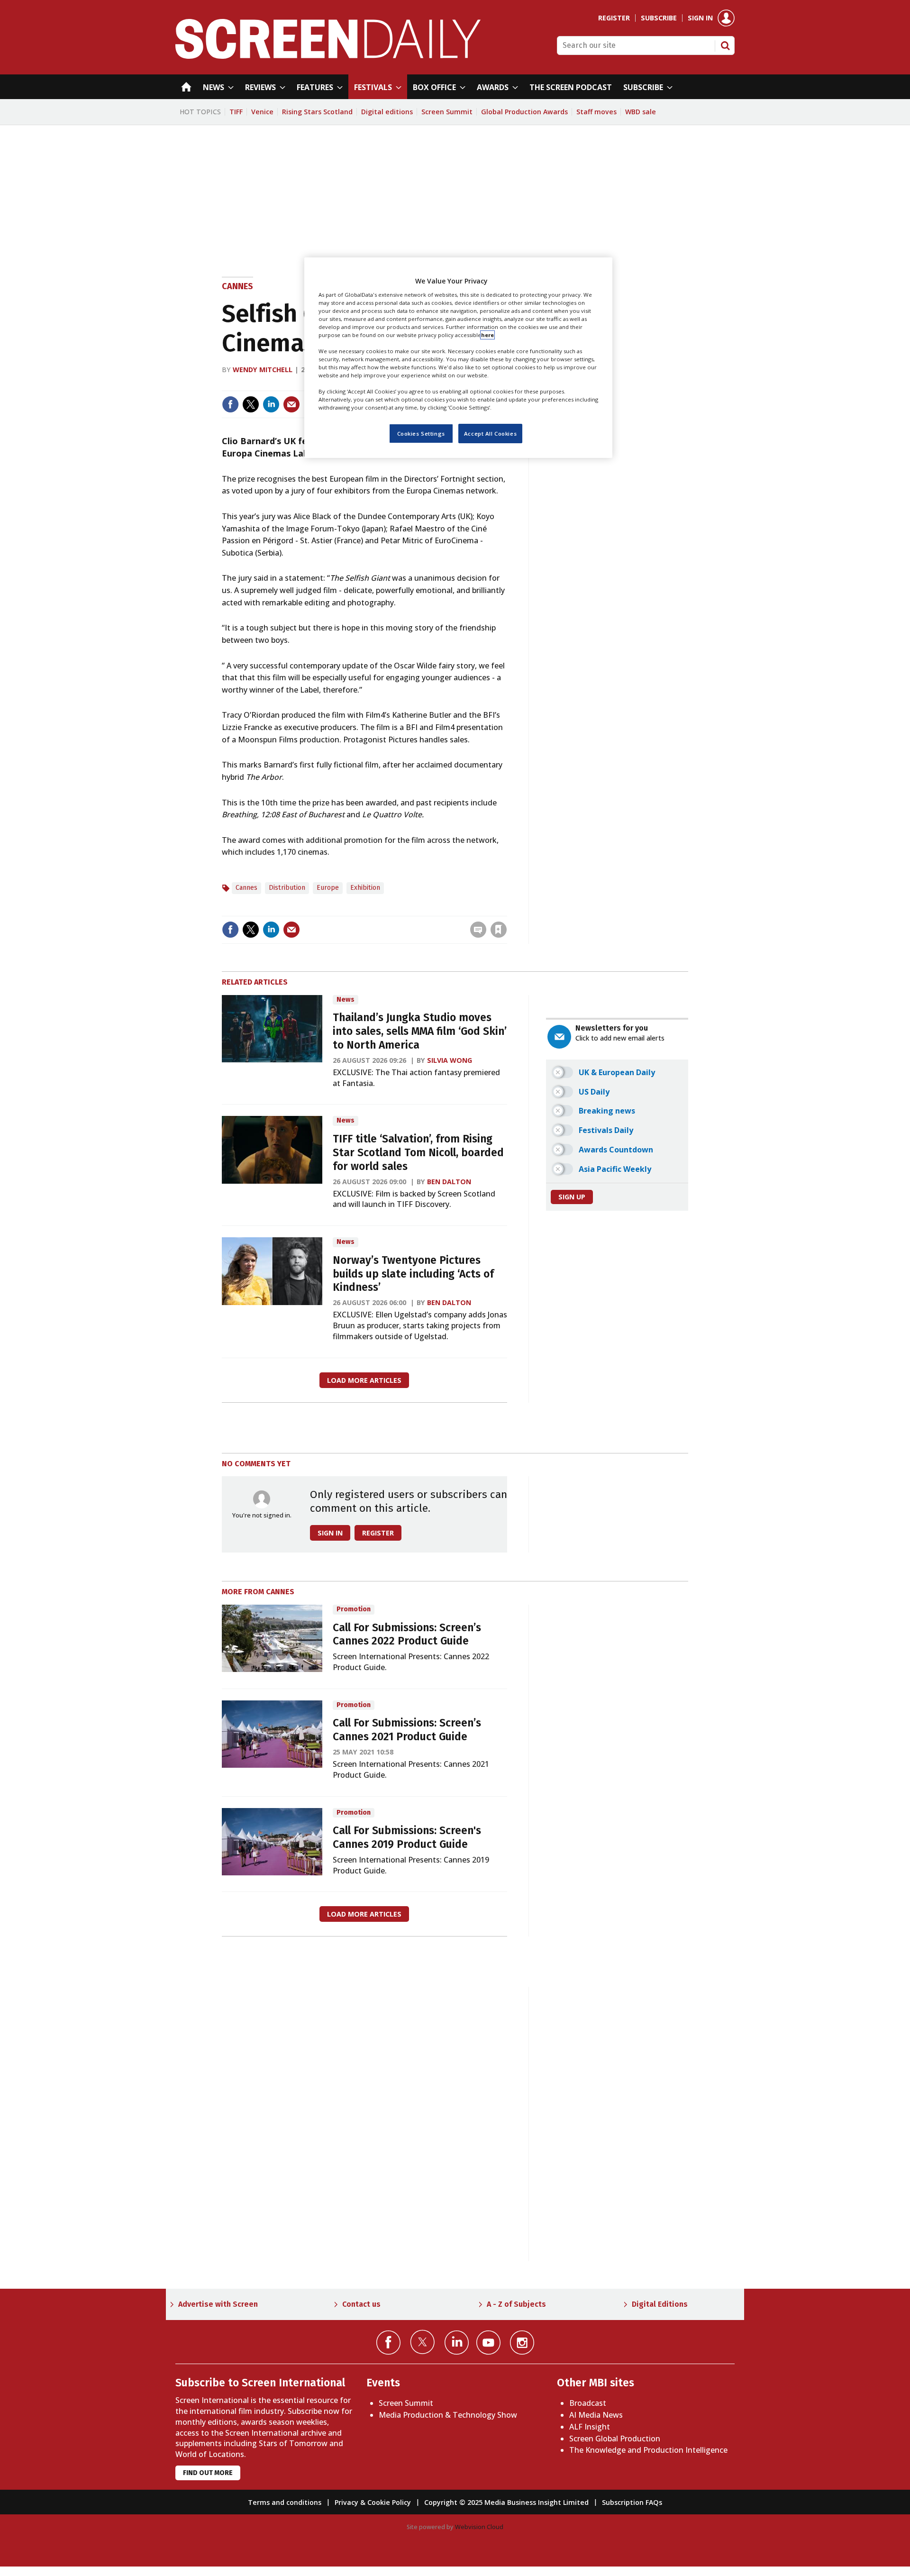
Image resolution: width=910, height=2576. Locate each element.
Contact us (361, 2304)
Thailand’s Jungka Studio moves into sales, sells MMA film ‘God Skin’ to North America (420, 1031)
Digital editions (387, 112)
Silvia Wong (450, 1060)
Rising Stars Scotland (317, 112)
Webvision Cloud (479, 2527)
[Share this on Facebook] (230, 404)
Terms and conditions (285, 2502)
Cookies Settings (421, 434)
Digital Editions (660, 2304)
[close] (506, 910)
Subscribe (659, 18)
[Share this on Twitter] (251, 404)
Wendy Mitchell (263, 370)
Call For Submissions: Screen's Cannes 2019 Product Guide (407, 1837)
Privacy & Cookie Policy (373, 2502)
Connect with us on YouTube (488, 2343)
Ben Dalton (449, 1182)
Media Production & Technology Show (448, 2415)
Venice (262, 112)
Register (614, 18)
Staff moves (596, 112)
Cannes (237, 286)
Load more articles (364, 1380)
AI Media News (596, 2415)
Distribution (287, 888)
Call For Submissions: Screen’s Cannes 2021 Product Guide (407, 1730)
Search (725, 46)
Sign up (572, 1197)
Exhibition (365, 888)
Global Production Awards (524, 112)
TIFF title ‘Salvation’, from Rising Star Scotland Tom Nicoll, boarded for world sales (418, 1153)
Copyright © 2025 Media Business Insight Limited (506, 2502)
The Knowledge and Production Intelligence (648, 2450)
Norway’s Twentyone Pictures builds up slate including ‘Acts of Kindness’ (413, 1274)
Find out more (208, 2473)
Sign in (700, 18)
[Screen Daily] (328, 56)
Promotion (354, 1609)
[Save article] (499, 930)
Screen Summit (447, 112)
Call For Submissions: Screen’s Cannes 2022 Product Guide (407, 1635)
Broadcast (588, 2403)
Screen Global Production (615, 2439)
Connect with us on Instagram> (522, 2343)
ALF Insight (590, 2427)
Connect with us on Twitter (423, 2342)
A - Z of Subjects (516, 2304)
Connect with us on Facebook (388, 2343)
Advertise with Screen (218, 2304)
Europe (328, 888)
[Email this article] (291, 404)
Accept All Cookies (490, 434)
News (346, 1000)
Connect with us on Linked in (457, 2343)
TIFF (236, 112)
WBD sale (641, 112)
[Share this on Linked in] (271, 404)
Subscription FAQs (632, 2502)
